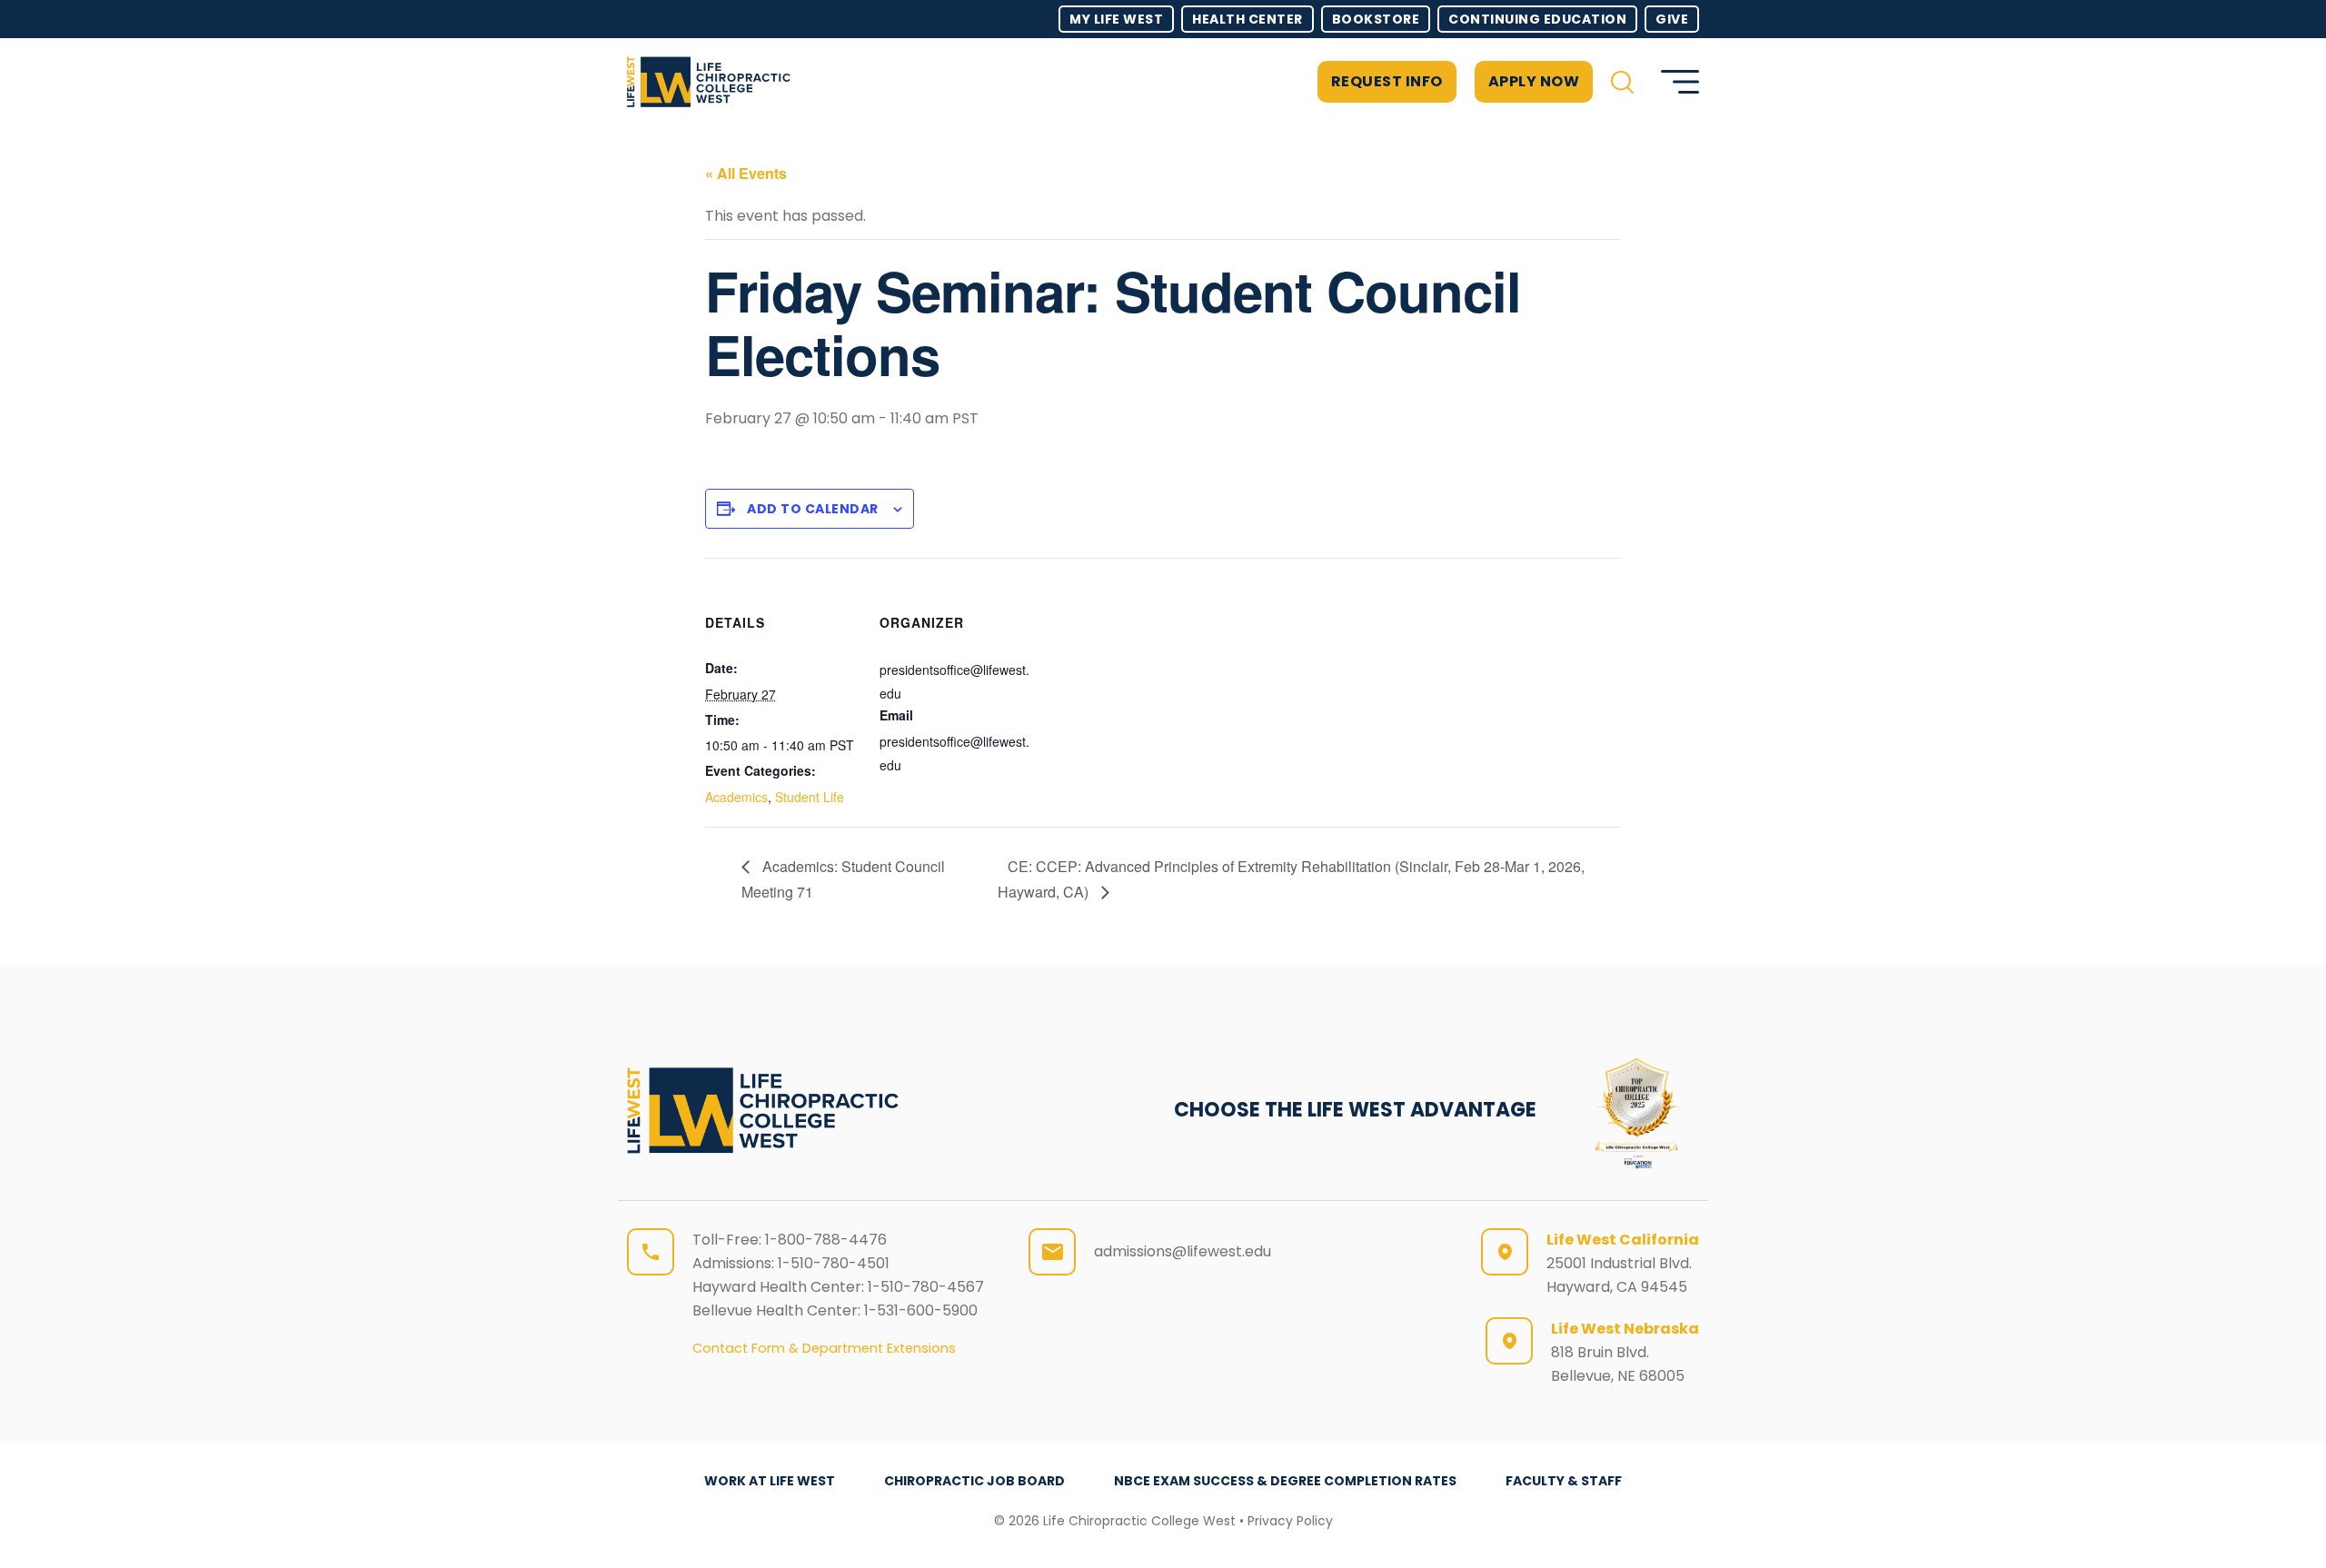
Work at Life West (770, 1481)
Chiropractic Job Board (974, 1481)
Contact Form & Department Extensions (824, 1348)
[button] (1622, 82)
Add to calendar (813, 509)
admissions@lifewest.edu (1183, 1251)
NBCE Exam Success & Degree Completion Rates (1285, 1481)
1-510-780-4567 (926, 1287)
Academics (736, 797)
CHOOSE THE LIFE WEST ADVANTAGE (1355, 1110)
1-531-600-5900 (921, 1310)
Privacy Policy (1290, 1521)
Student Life (810, 797)
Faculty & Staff (1564, 1481)
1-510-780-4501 (834, 1263)
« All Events (746, 173)
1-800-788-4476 (826, 1240)
